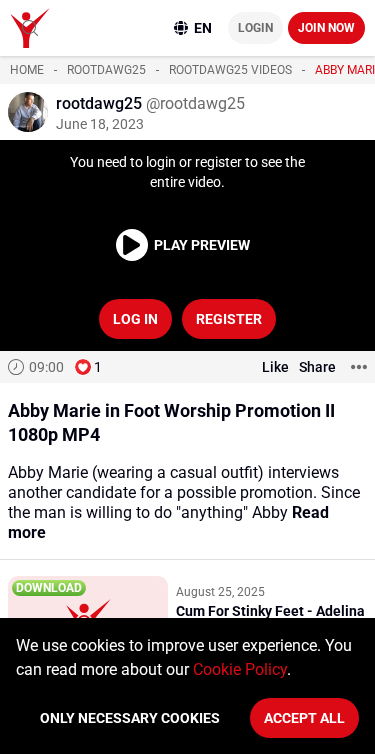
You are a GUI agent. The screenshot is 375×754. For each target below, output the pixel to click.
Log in (135, 319)
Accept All (304, 718)
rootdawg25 (106, 70)
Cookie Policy (240, 669)
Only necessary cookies (130, 718)
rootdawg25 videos (230, 70)
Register (229, 319)
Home (27, 70)
